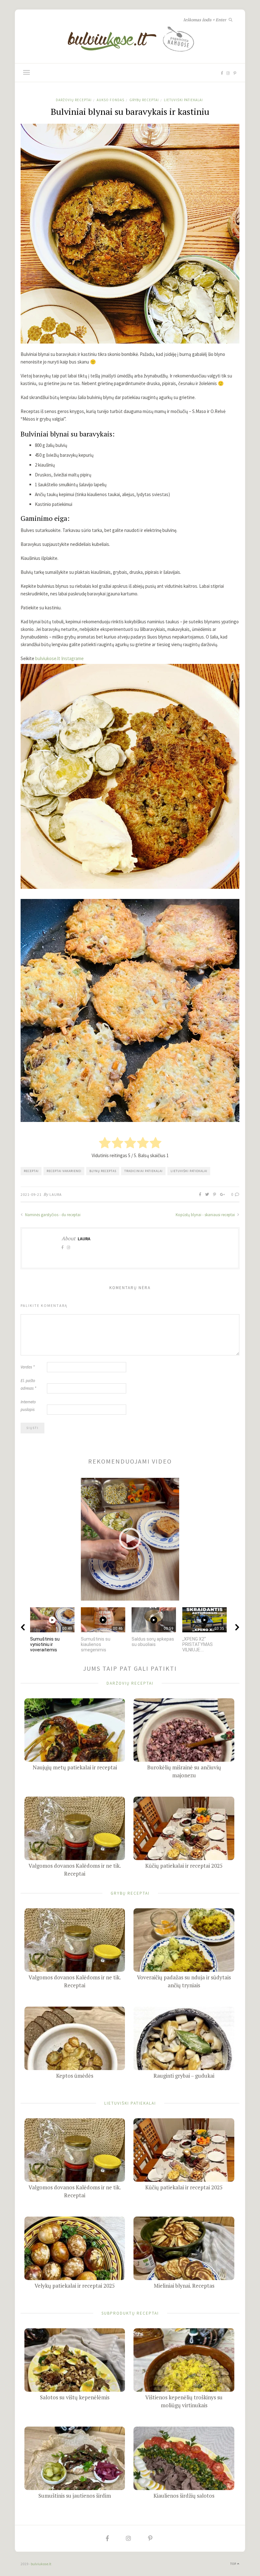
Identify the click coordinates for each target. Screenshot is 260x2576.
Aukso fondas (110, 100)
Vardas (28, 1367)
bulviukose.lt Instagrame (59, 658)
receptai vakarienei (64, 1171)
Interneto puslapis (28, 1406)
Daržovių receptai (74, 100)
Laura (56, 1194)
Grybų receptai (144, 100)
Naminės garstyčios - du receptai (52, 1215)
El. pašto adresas (28, 1384)
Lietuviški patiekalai (183, 100)
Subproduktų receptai (130, 2313)
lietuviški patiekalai (189, 1171)
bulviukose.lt (41, 2564)
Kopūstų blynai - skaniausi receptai (206, 1215)
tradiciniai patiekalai (143, 1171)
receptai (31, 1171)
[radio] (105, 1143)
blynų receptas (103, 1171)
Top (234, 2564)
